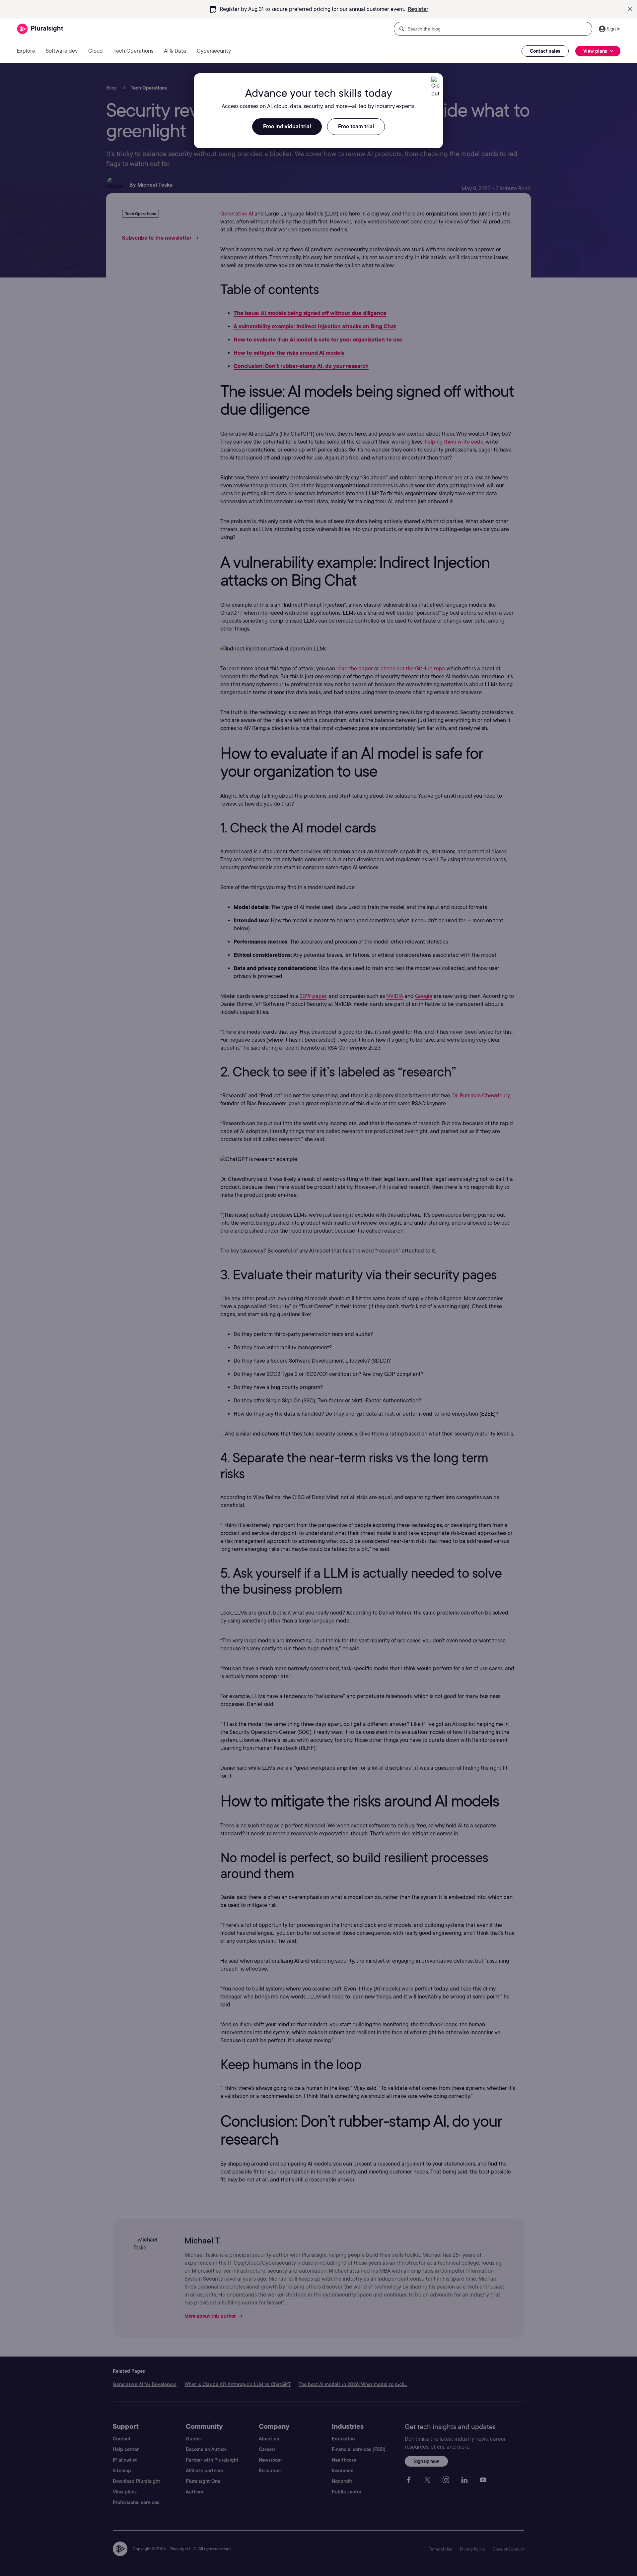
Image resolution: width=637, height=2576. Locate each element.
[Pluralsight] (40, 29)
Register (418, 9)
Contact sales (545, 51)
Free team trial (356, 126)
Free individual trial (287, 126)
